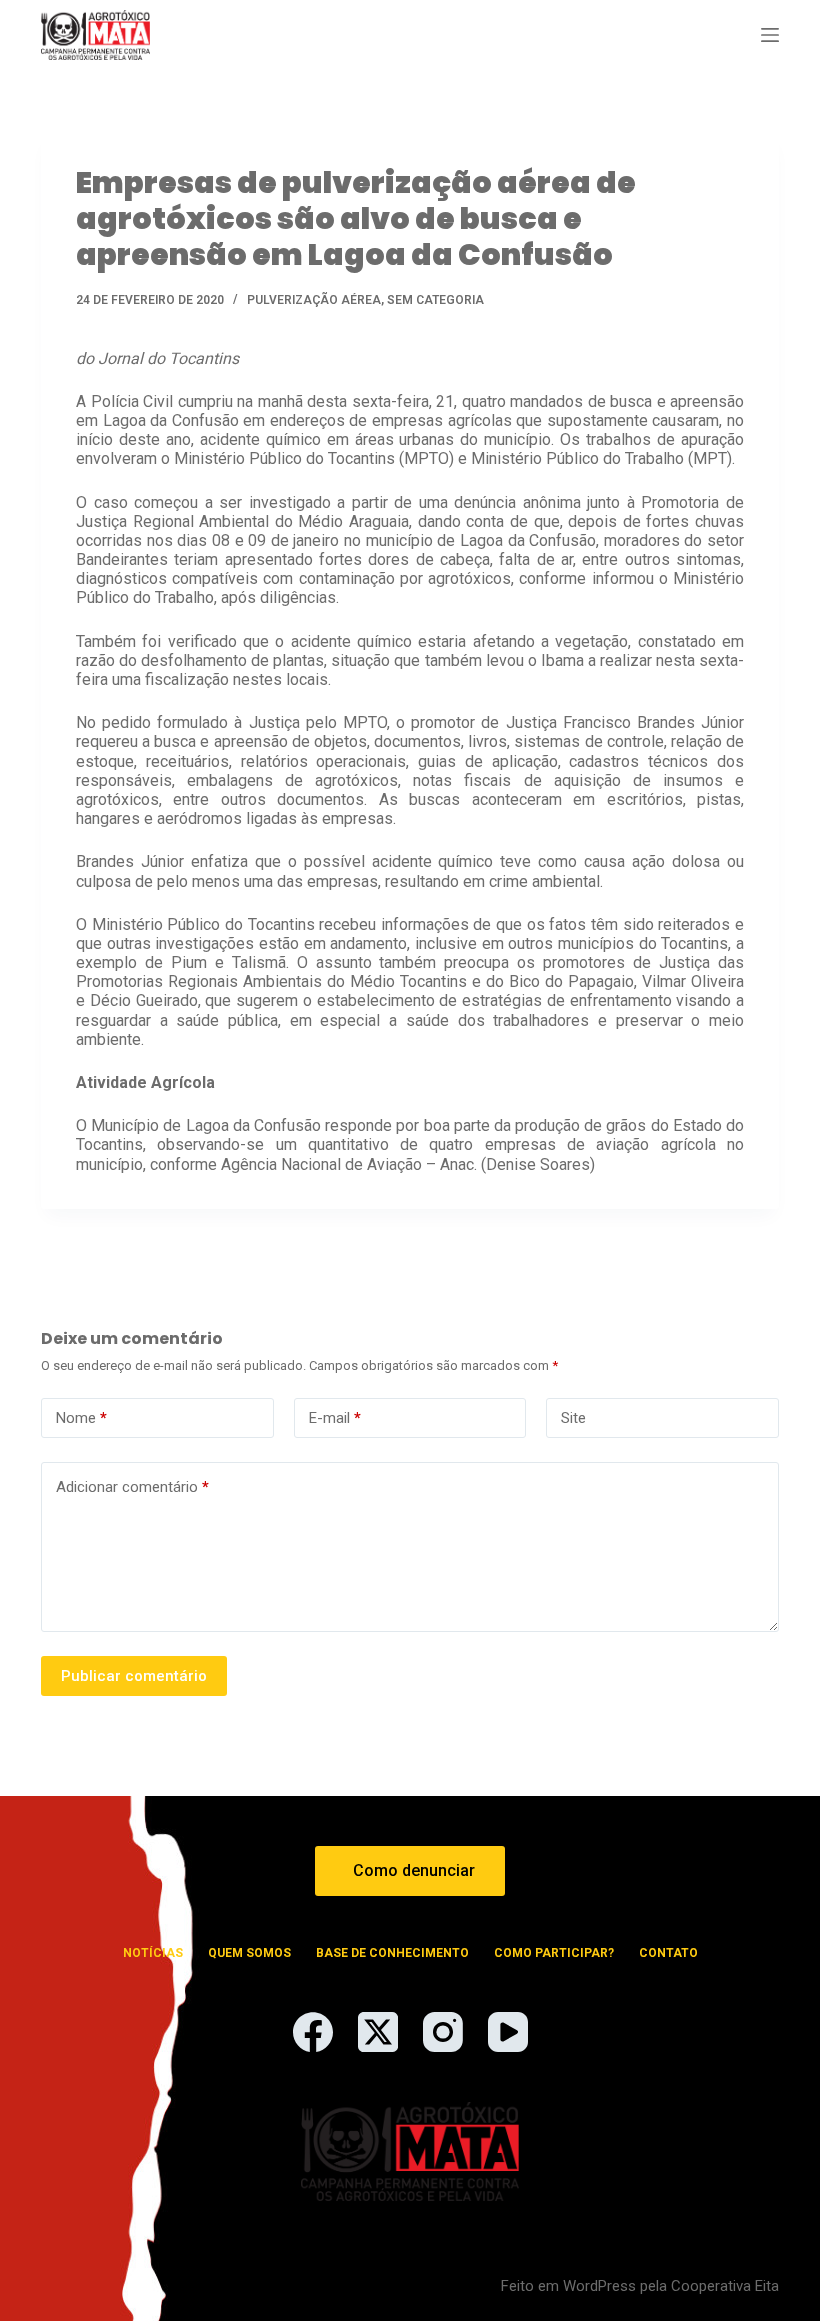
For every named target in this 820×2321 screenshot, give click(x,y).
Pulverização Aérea (314, 300)
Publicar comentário (134, 1676)
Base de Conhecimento (392, 1953)
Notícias (153, 1953)
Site (573, 1418)
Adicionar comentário (132, 1487)
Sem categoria (435, 300)
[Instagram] (443, 2032)
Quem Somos (249, 1953)
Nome (81, 1418)
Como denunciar (414, 1870)
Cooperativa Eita (725, 2286)
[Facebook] (313, 2032)
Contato (668, 1953)
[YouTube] (508, 2032)
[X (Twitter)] (378, 2032)
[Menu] (770, 35)
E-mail (335, 1418)
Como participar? (554, 1953)
